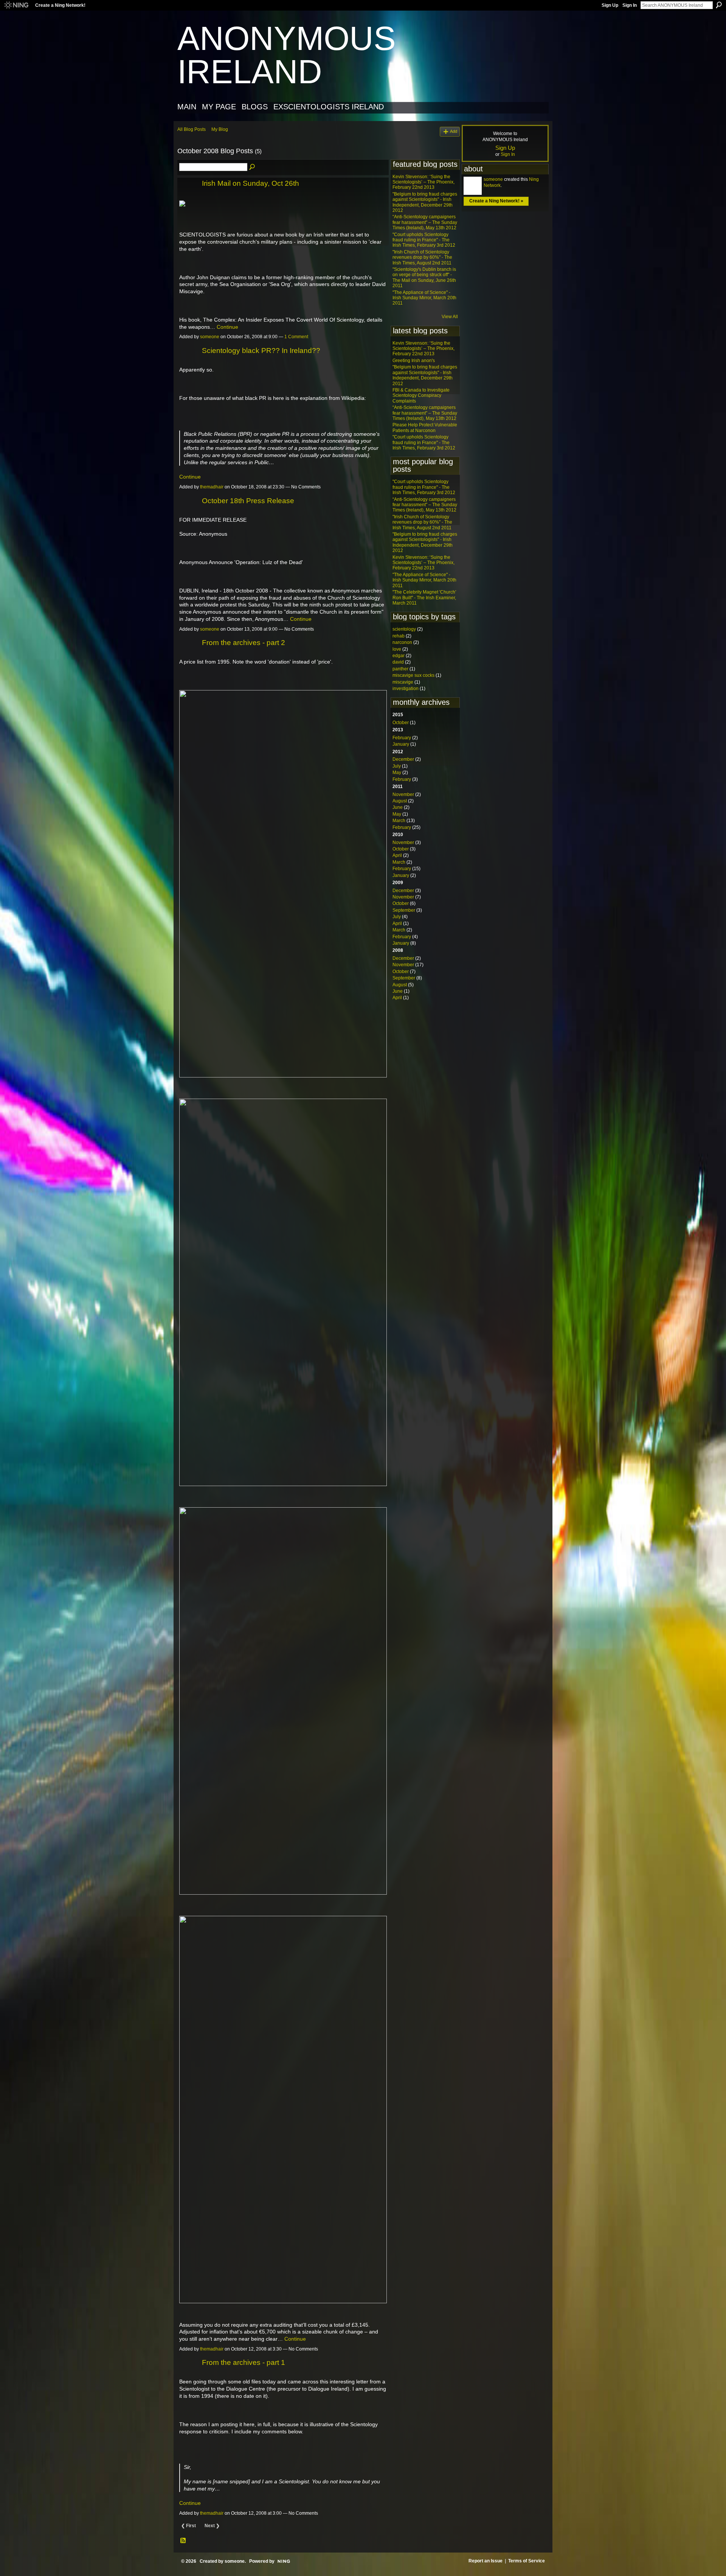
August (400, 801)
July (397, 766)
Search (719, 5)
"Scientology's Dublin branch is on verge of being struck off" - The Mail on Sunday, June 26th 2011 (424, 277)
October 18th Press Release (248, 501)
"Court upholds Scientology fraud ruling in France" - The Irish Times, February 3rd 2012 (424, 240)
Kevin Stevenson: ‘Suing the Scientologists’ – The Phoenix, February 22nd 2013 (423, 182)
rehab (399, 636)
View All (450, 317)
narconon (402, 642)
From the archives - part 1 (244, 2362)
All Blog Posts (192, 129)
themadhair (212, 487)
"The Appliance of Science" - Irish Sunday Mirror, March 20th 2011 (424, 298)
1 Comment (296, 337)
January (401, 744)
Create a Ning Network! (60, 5)
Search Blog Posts (253, 167)
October (401, 723)
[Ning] (16, 5)
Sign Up (610, 5)
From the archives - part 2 (244, 643)
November (403, 794)
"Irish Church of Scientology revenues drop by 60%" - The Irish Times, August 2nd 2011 (422, 257)
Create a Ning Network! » (496, 201)
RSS (183, 2541)
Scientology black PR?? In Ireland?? (261, 351)
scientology (404, 629)
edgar (399, 656)
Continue (227, 327)
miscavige (403, 682)
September (404, 910)
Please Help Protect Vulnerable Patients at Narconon (425, 428)
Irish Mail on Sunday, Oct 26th (251, 183)
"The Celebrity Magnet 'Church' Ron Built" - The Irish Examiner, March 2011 (424, 598)
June (398, 807)
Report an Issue (486, 2561)
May (397, 773)
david (398, 662)
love (397, 649)
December (403, 759)
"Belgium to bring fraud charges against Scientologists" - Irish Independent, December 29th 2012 (425, 202)
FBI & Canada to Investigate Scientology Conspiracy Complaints (421, 396)
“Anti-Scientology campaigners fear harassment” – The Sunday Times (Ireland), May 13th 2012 (425, 222)
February (402, 738)
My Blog (220, 129)
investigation (406, 689)
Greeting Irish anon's (414, 361)
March (399, 821)
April (397, 855)
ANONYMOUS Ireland (287, 55)
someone (210, 337)
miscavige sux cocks (413, 675)
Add (454, 131)
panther (400, 669)
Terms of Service (527, 2561)
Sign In (630, 5)
